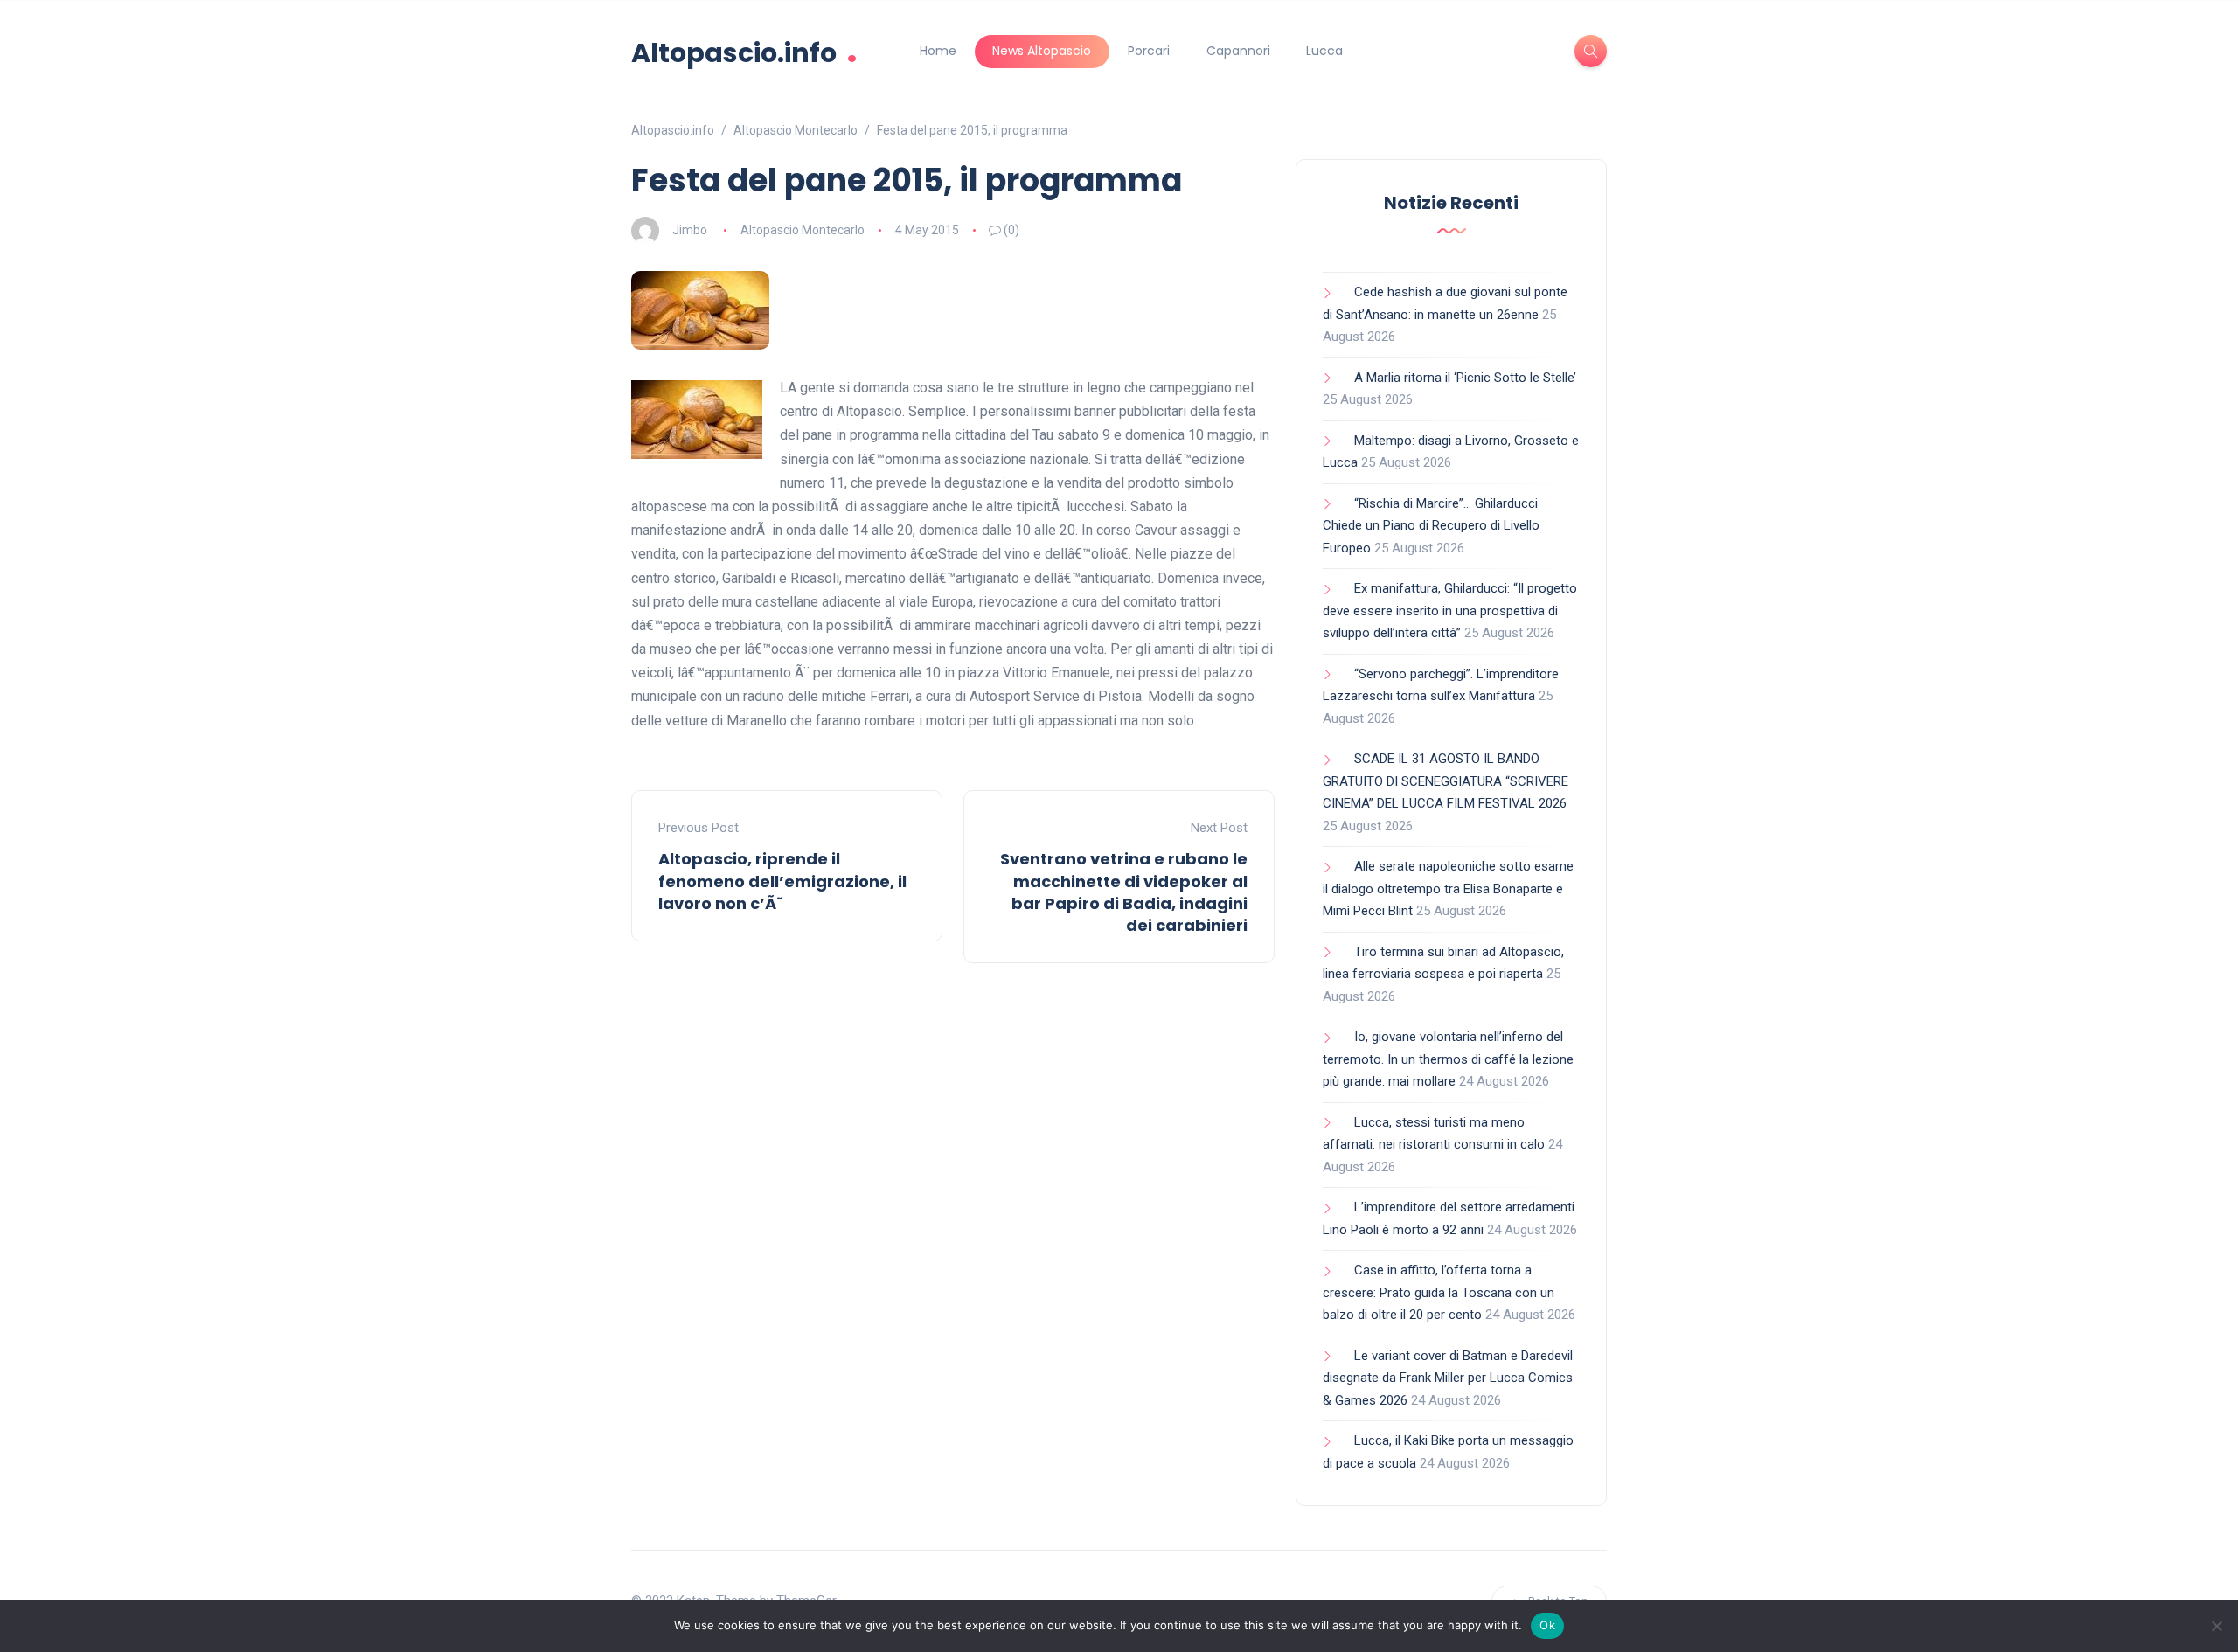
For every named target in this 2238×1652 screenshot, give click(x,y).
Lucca (1324, 51)
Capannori (1238, 51)
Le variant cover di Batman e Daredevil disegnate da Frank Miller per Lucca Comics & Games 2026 (1448, 1378)
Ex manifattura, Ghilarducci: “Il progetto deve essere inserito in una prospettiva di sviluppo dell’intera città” (1450, 611)
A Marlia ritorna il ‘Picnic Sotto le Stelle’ (1465, 378)
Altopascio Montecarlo (803, 230)
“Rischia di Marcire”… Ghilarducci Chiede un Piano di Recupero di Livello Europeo (1431, 526)
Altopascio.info (744, 51)
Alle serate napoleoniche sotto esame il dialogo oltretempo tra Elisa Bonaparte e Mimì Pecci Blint (1448, 888)
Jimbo (690, 230)
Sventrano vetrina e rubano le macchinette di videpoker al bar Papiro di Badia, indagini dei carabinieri (1124, 892)
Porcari (1149, 51)
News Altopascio (1042, 51)
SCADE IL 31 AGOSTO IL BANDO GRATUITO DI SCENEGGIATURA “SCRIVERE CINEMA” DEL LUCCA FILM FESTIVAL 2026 (1446, 781)
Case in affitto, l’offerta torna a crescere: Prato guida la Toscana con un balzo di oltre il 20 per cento (1439, 1292)
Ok (1547, 1625)
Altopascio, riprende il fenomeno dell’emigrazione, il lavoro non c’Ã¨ (782, 881)
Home (938, 51)
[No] (2216, 1626)
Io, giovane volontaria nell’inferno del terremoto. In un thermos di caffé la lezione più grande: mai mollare (1448, 1059)
